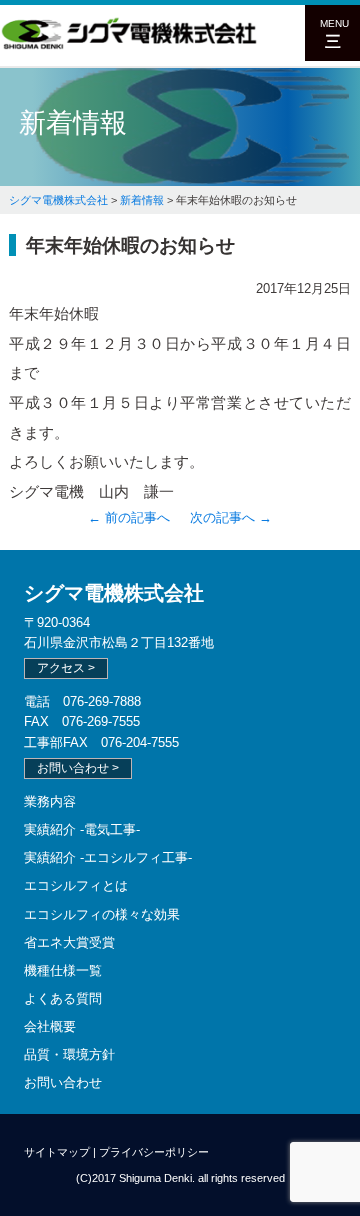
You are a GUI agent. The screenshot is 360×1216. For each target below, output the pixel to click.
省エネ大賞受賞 (69, 942)
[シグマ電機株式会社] (130, 46)
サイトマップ (57, 1152)
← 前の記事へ (129, 517)
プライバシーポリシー (154, 1152)
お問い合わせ (63, 1082)
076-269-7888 (102, 701)
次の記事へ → (231, 517)
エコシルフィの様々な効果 (102, 914)
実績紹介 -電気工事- (82, 829)
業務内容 (50, 801)
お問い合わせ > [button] (78, 768)
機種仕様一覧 (63, 970)
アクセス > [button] (66, 668)
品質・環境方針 (69, 1054)
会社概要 (50, 1026)
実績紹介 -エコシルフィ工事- (108, 857)
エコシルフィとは (76, 885)
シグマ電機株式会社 (114, 593)
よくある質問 (63, 998)
